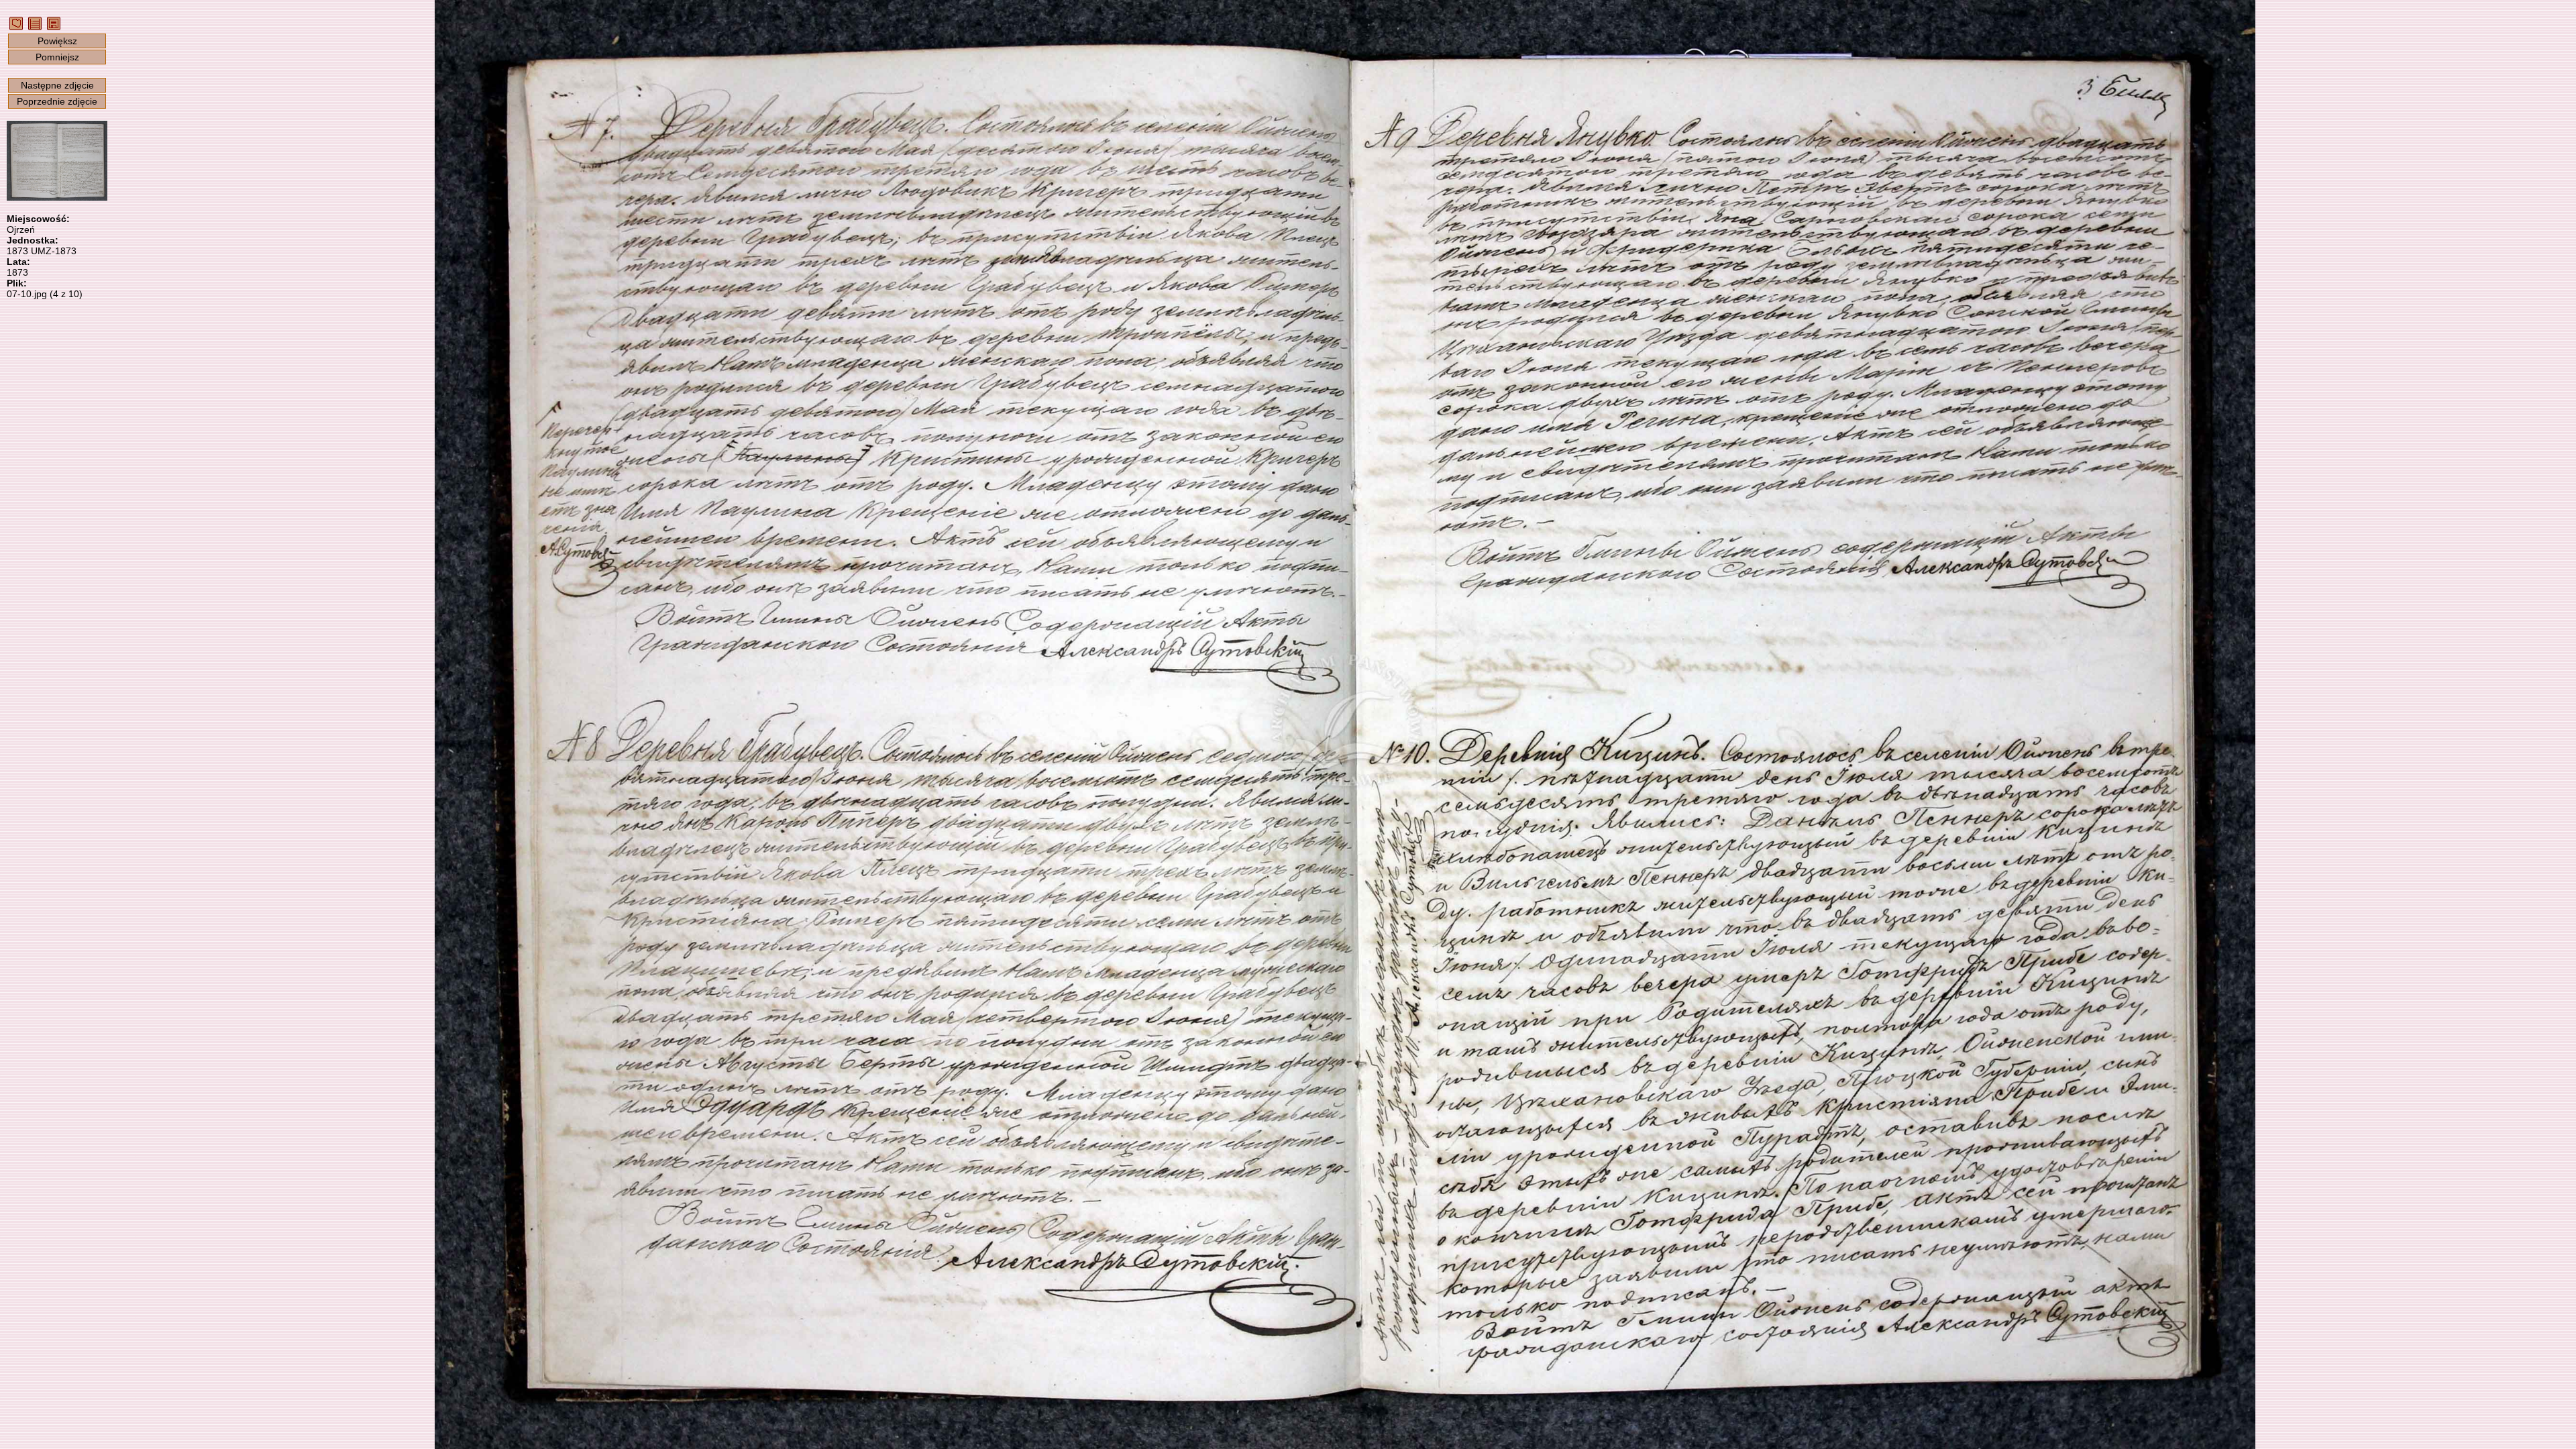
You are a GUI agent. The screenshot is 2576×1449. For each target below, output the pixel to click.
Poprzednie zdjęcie (57, 101)
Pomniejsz (57, 57)
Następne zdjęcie (57, 85)
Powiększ (57, 41)
